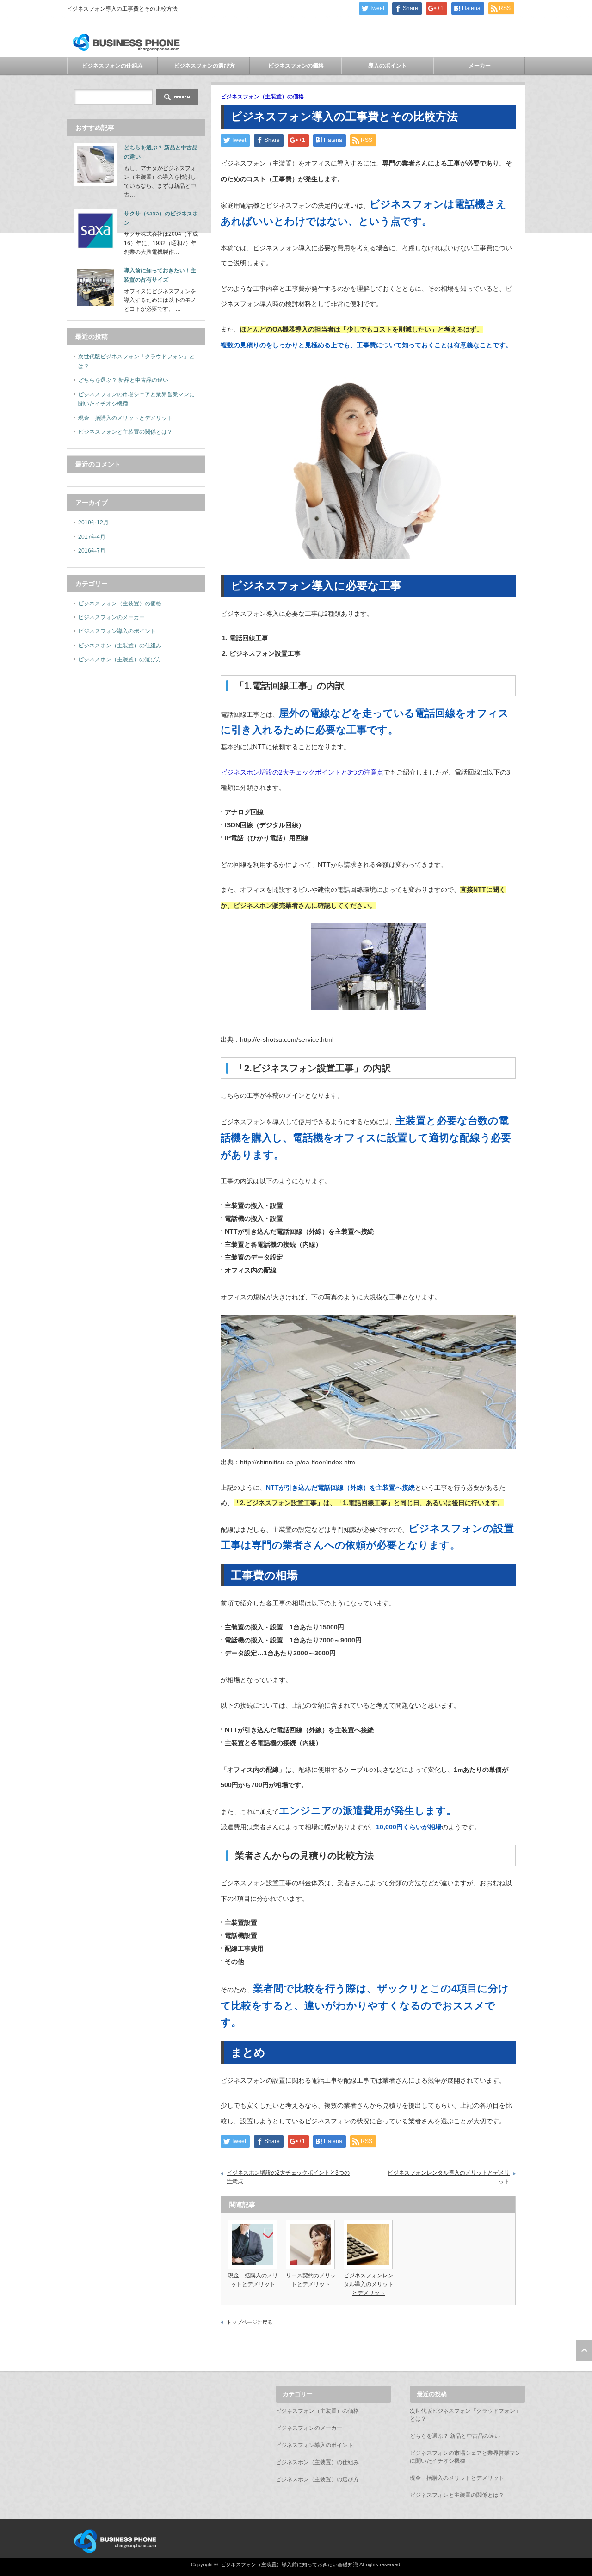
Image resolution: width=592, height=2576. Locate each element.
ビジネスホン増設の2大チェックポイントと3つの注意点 (302, 772)
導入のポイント (388, 66)
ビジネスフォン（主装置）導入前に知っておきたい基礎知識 (289, 2564)
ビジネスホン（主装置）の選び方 (120, 659)
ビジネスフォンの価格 (296, 66)
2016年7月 (92, 551)
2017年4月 (92, 537)
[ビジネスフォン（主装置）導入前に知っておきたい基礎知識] (126, 51)
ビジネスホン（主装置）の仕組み (120, 646)
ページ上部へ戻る (584, 2351)
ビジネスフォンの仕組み (112, 66)
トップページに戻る (250, 2322)
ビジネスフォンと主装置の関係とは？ (125, 432)
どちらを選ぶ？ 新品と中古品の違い (123, 380)
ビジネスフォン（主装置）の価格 (262, 97)
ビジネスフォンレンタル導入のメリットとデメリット (449, 2177)
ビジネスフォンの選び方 (204, 66)
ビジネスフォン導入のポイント (117, 631)
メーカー (480, 66)
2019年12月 (93, 523)
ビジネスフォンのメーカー (111, 617)
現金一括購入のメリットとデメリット (125, 418)
